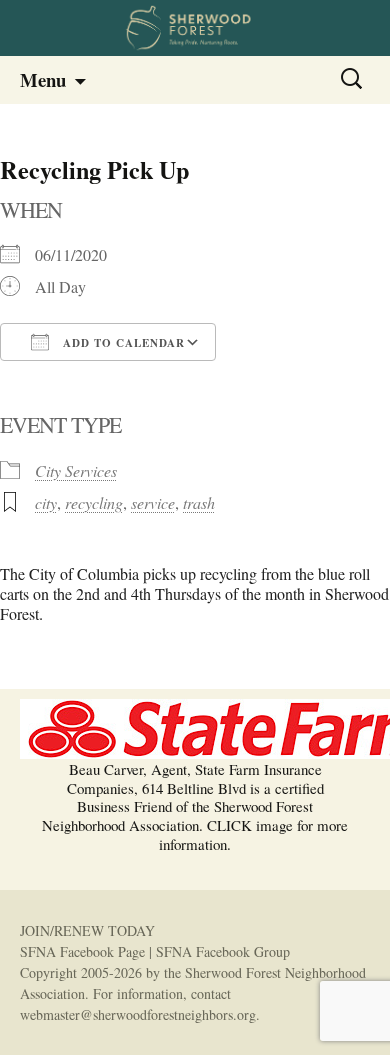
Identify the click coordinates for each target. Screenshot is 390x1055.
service (153, 502)
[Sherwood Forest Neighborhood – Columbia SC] (195, 28)
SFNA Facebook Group (223, 951)
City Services (76, 470)
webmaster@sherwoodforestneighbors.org (138, 1014)
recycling (94, 502)
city (46, 502)
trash (199, 502)
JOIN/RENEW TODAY (87, 930)
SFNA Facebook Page (82, 951)
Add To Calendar (122, 343)
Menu (43, 79)
